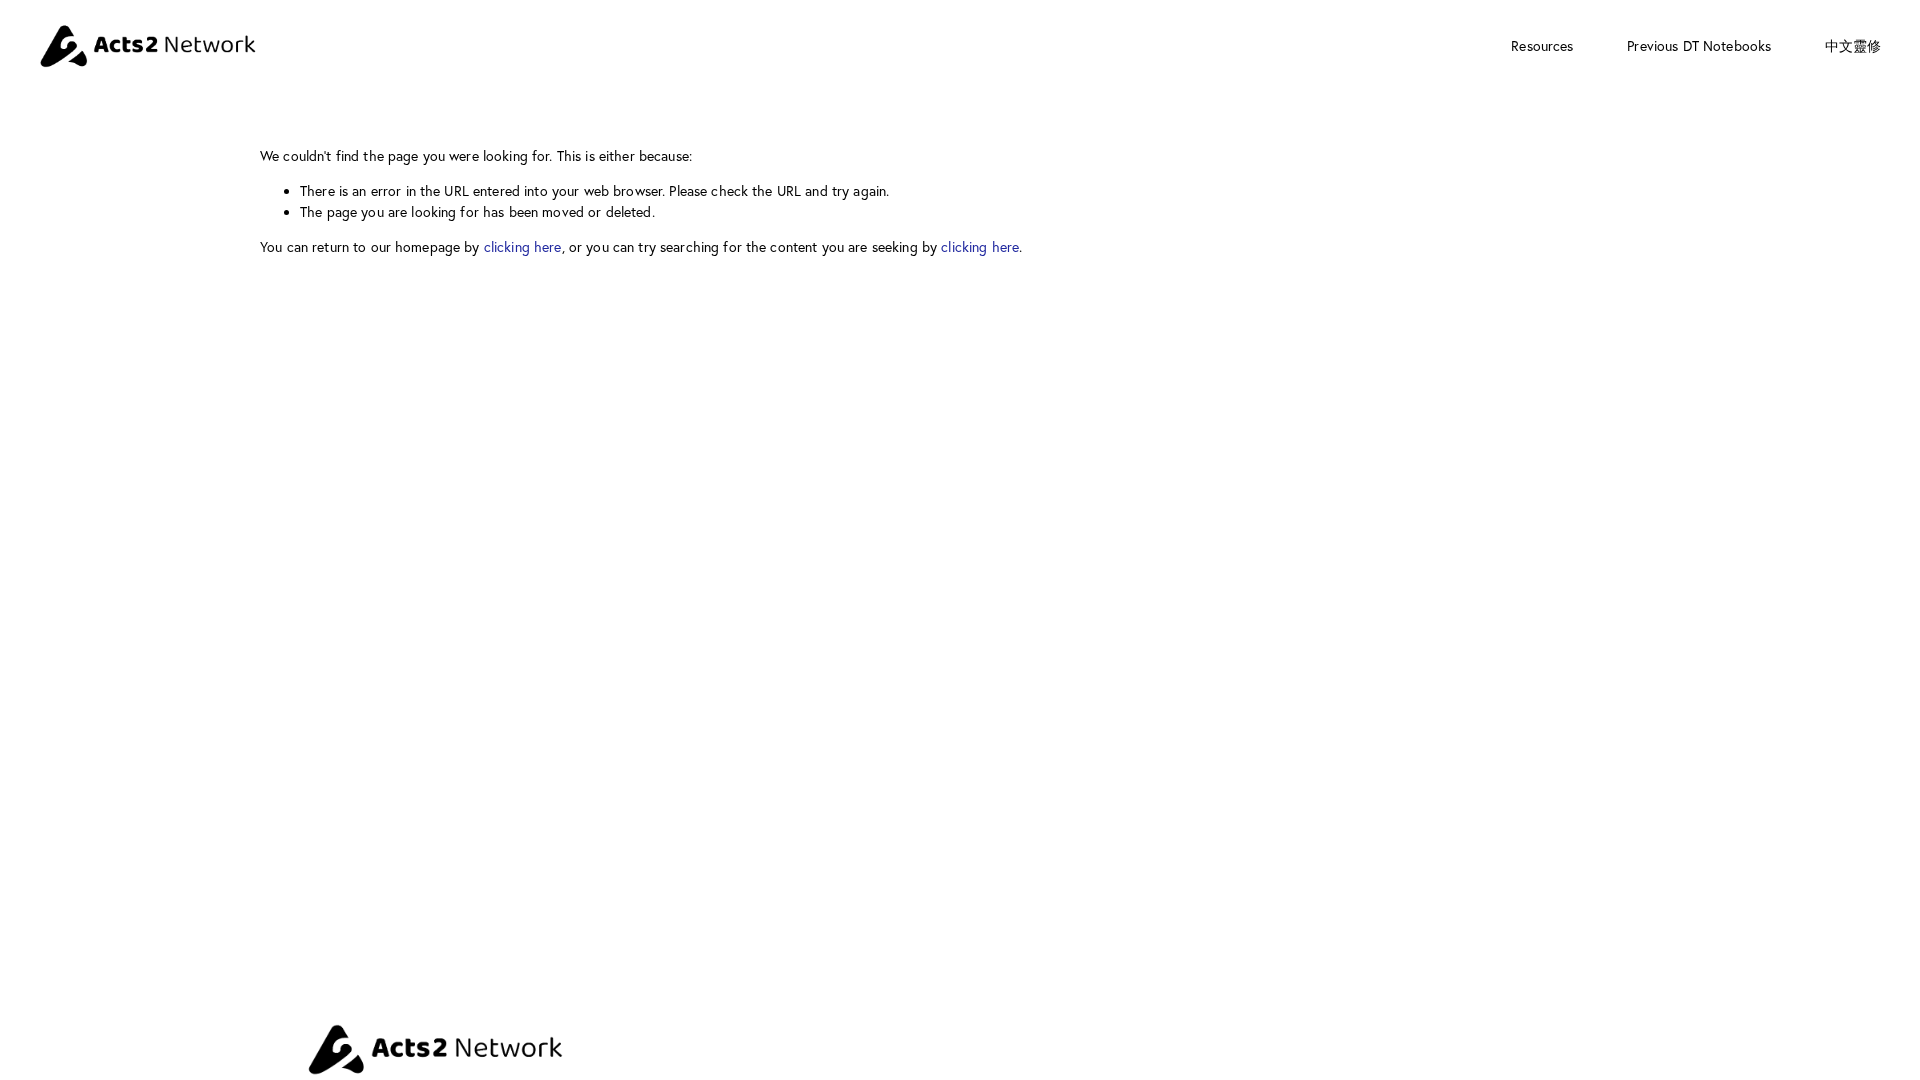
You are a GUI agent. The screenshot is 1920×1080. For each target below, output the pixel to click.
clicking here (523, 247)
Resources (1542, 46)
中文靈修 (1853, 46)
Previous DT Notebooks (1699, 46)
